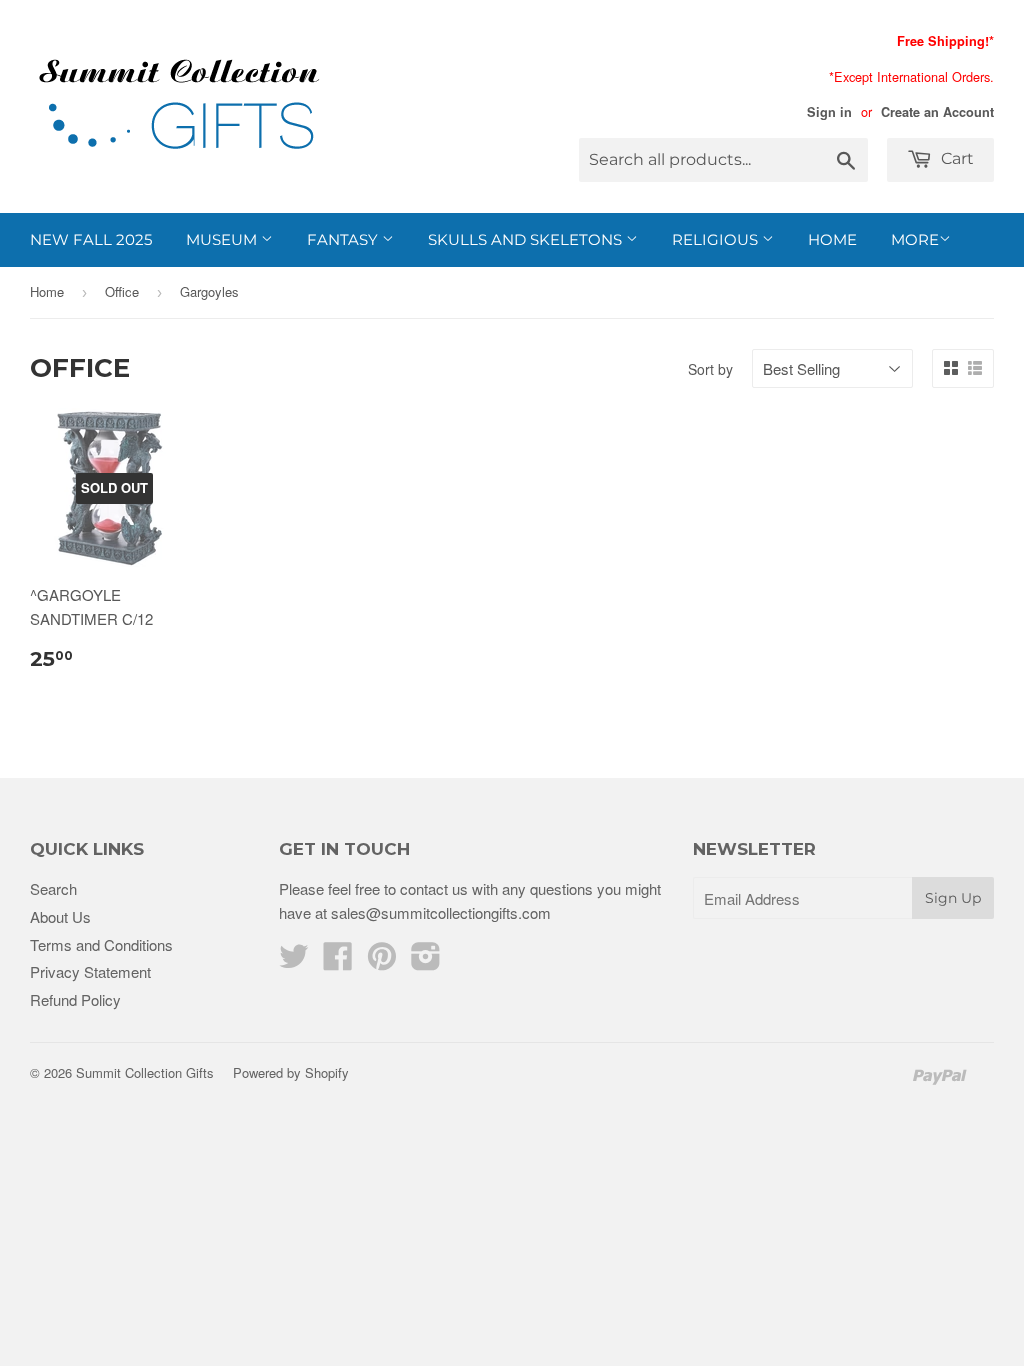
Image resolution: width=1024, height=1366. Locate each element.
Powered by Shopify (291, 1072)
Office (122, 291)
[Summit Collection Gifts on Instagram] (426, 961)
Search (53, 888)
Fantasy (344, 239)
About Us (60, 916)
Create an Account (937, 112)
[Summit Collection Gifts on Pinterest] (382, 961)
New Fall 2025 (91, 239)
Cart (955, 158)
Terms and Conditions (101, 944)
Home (832, 239)
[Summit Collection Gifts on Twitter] (294, 961)
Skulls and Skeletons (527, 239)
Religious (717, 239)
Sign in (829, 112)
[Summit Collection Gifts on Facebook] (338, 961)
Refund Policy (75, 999)
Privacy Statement (90, 971)
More (915, 239)
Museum (223, 239)
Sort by (710, 369)
